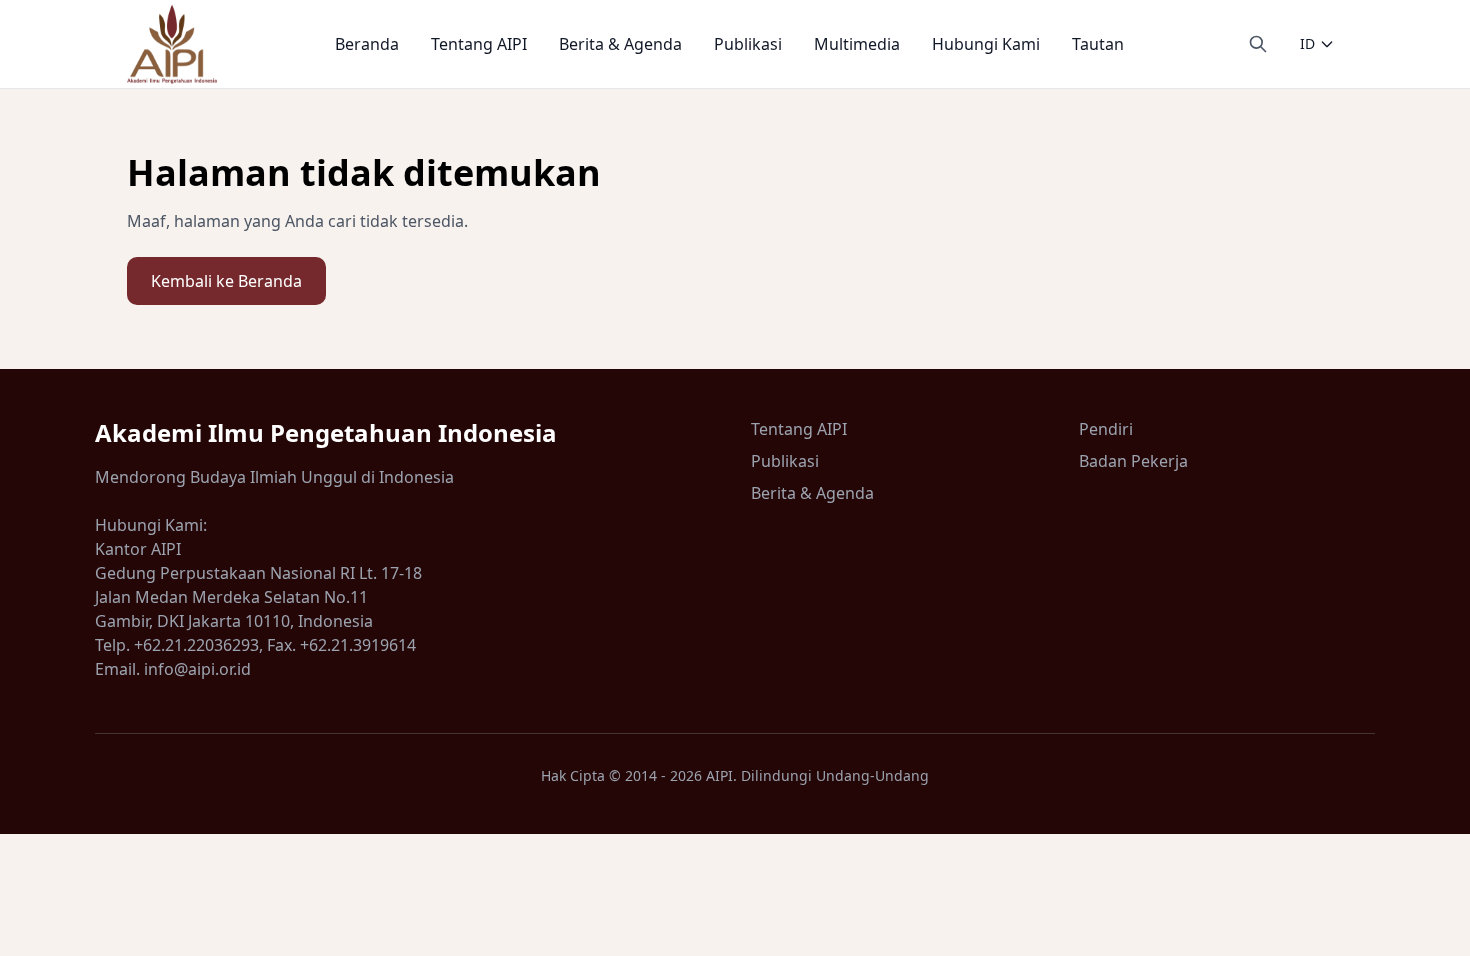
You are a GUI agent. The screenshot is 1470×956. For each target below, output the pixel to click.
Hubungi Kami (986, 44)
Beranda (367, 44)
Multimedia (857, 44)
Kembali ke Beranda (226, 281)
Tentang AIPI (479, 44)
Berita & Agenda (620, 44)
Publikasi (748, 44)
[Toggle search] (1258, 44)
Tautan (1098, 44)
